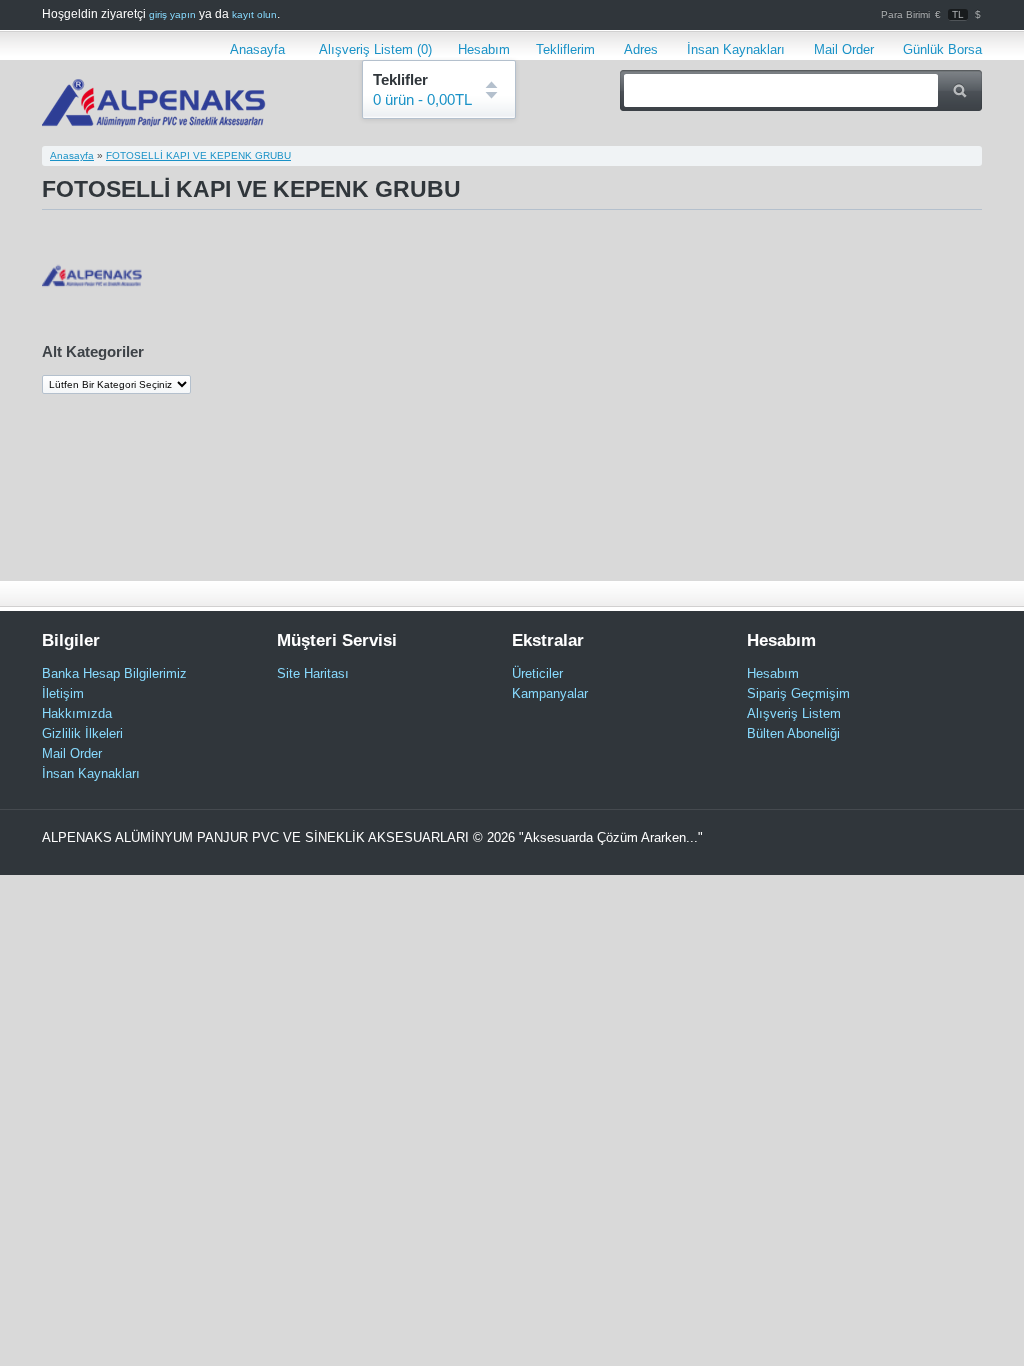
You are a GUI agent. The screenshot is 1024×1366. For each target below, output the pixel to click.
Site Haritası (313, 673)
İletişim (63, 693)
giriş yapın (172, 14)
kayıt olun (254, 14)
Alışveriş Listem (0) (371, 49)
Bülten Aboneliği (793, 733)
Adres (641, 49)
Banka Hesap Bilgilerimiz (114, 673)
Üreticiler (537, 673)
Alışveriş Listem (794, 713)
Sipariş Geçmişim (798, 693)
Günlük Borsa (942, 49)
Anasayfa (257, 49)
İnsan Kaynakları (736, 49)
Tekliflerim (565, 49)
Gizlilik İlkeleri (82, 733)
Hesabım (484, 49)
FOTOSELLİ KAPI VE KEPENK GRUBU (198, 155)
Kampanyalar (550, 693)
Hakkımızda (77, 713)
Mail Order (844, 49)
